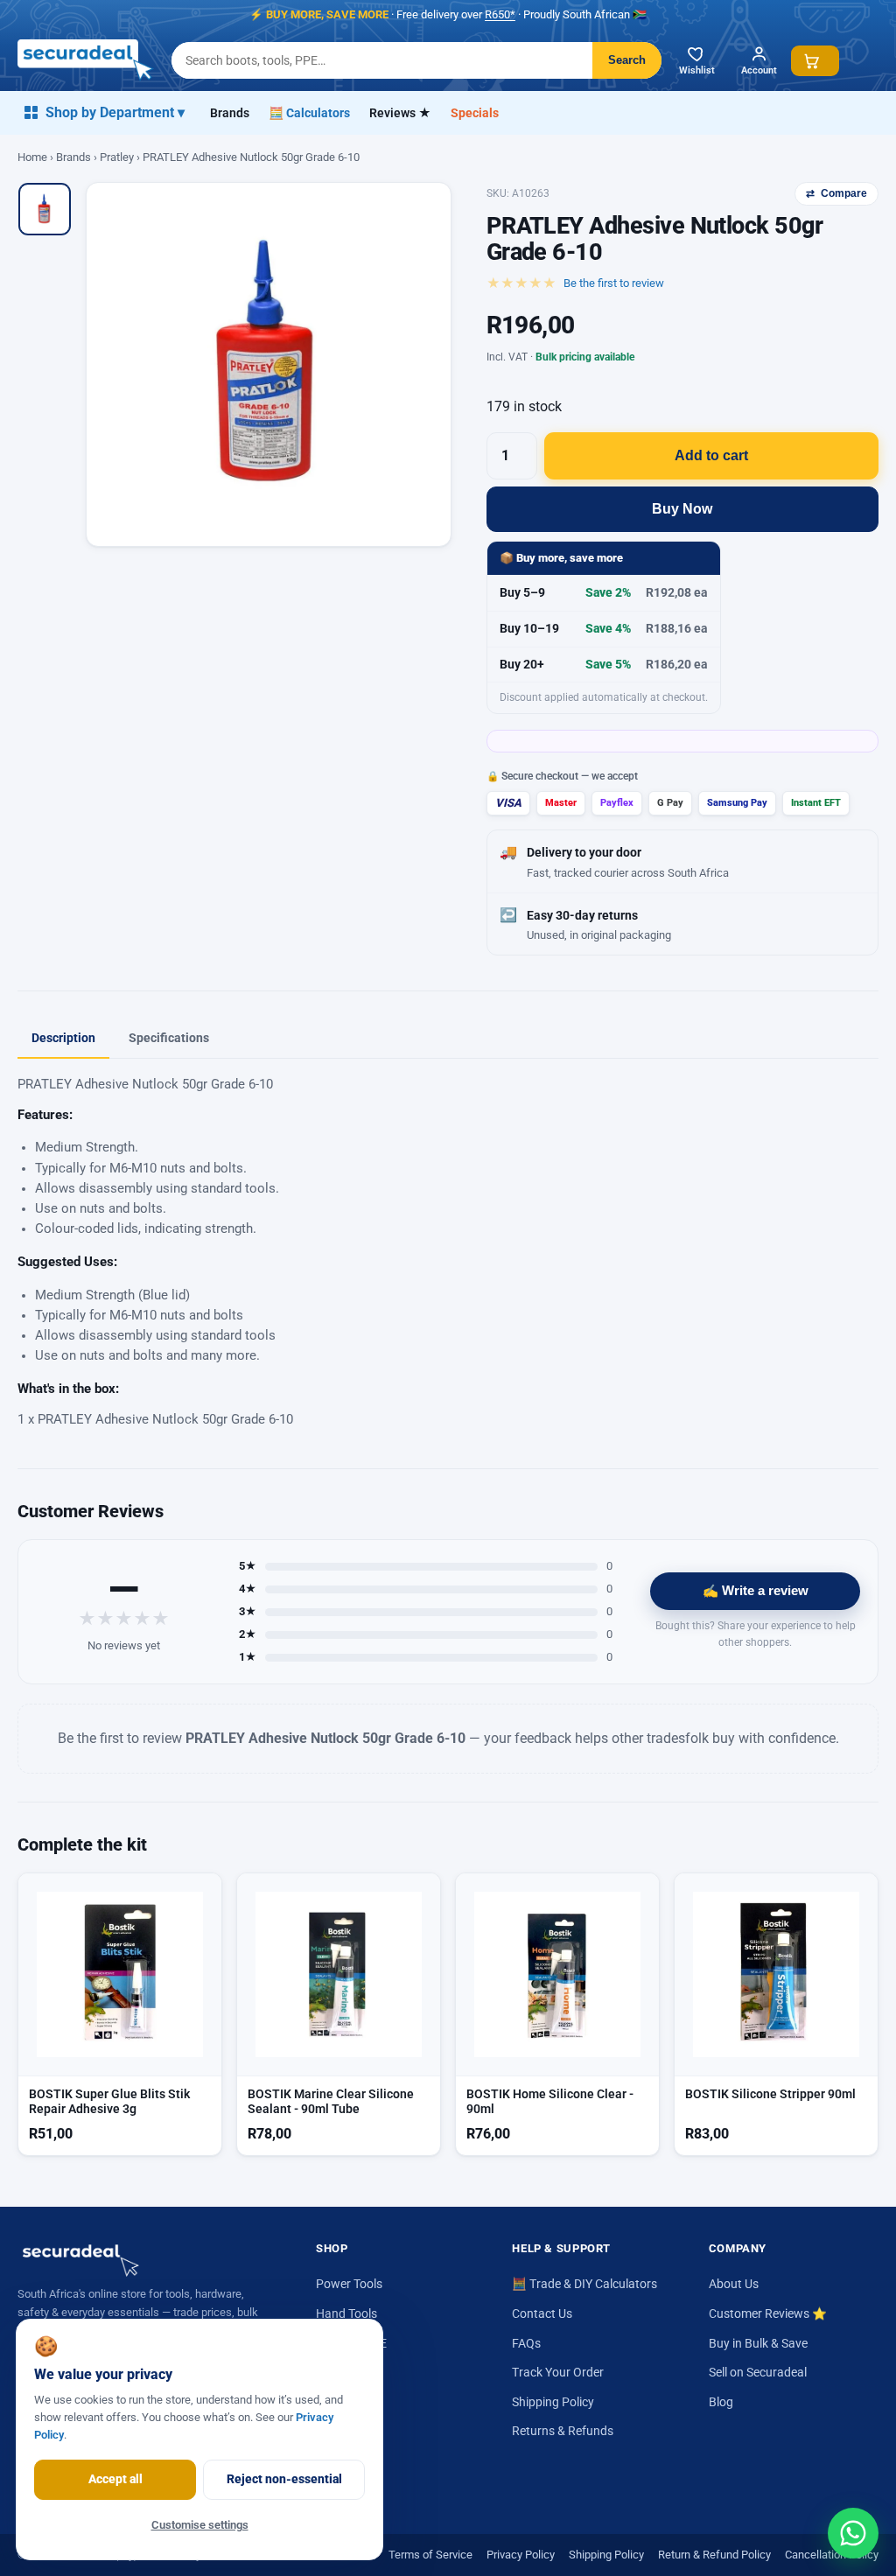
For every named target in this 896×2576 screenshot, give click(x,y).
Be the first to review (614, 283)
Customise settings (200, 2525)
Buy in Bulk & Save (758, 2343)
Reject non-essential (284, 2479)
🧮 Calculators (309, 113)
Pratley (117, 157)
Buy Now (682, 509)
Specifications (169, 1038)
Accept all (115, 2479)
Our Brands (347, 2372)
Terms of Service (430, 2555)
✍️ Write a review (756, 1591)
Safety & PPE (351, 2343)
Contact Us (542, 2313)
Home (32, 157)
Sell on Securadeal (758, 2372)
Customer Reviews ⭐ (768, 2313)
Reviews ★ (400, 113)
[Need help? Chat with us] (853, 2533)
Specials (475, 113)
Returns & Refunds (563, 2431)
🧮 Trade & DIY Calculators (584, 2284)
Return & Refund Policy (714, 2555)
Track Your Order (558, 2372)
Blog (721, 2402)
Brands (230, 113)
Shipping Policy (553, 2402)
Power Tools (349, 2284)
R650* (500, 14)
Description (63, 1038)
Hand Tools (346, 2313)
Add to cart (711, 455)
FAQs (526, 2343)
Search (627, 60)
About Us (734, 2284)
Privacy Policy (521, 2555)
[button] (815, 61)
